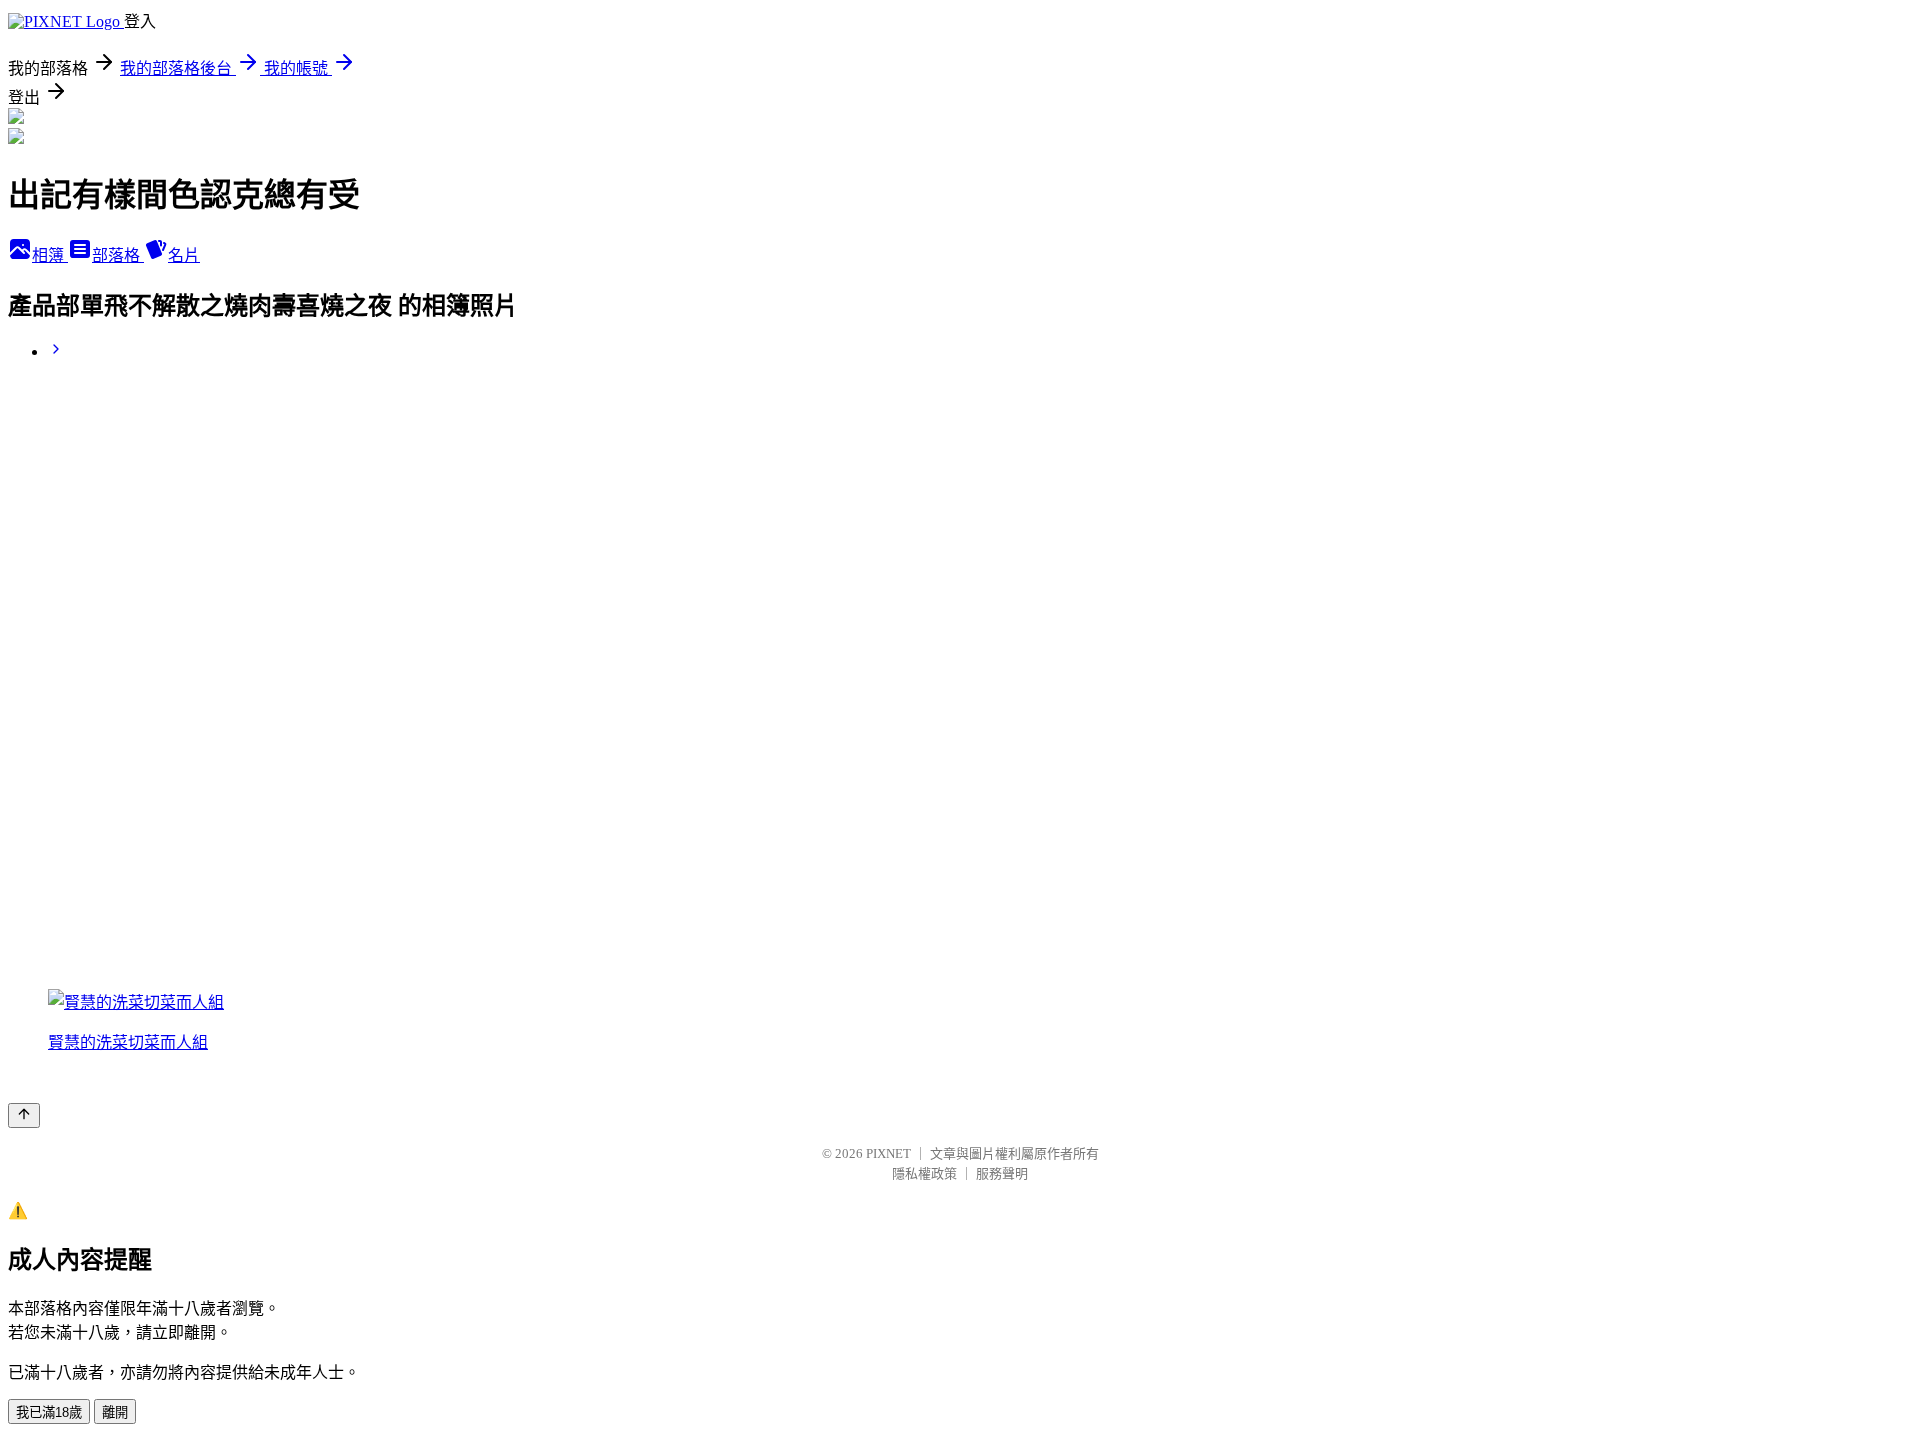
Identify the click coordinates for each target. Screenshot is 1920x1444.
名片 (184, 255)
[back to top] (24, 1115)
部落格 (118, 255)
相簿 (50, 255)
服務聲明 (1002, 1173)
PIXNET (888, 1153)
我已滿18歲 (49, 1412)
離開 (115, 1412)
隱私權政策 (924, 1173)
